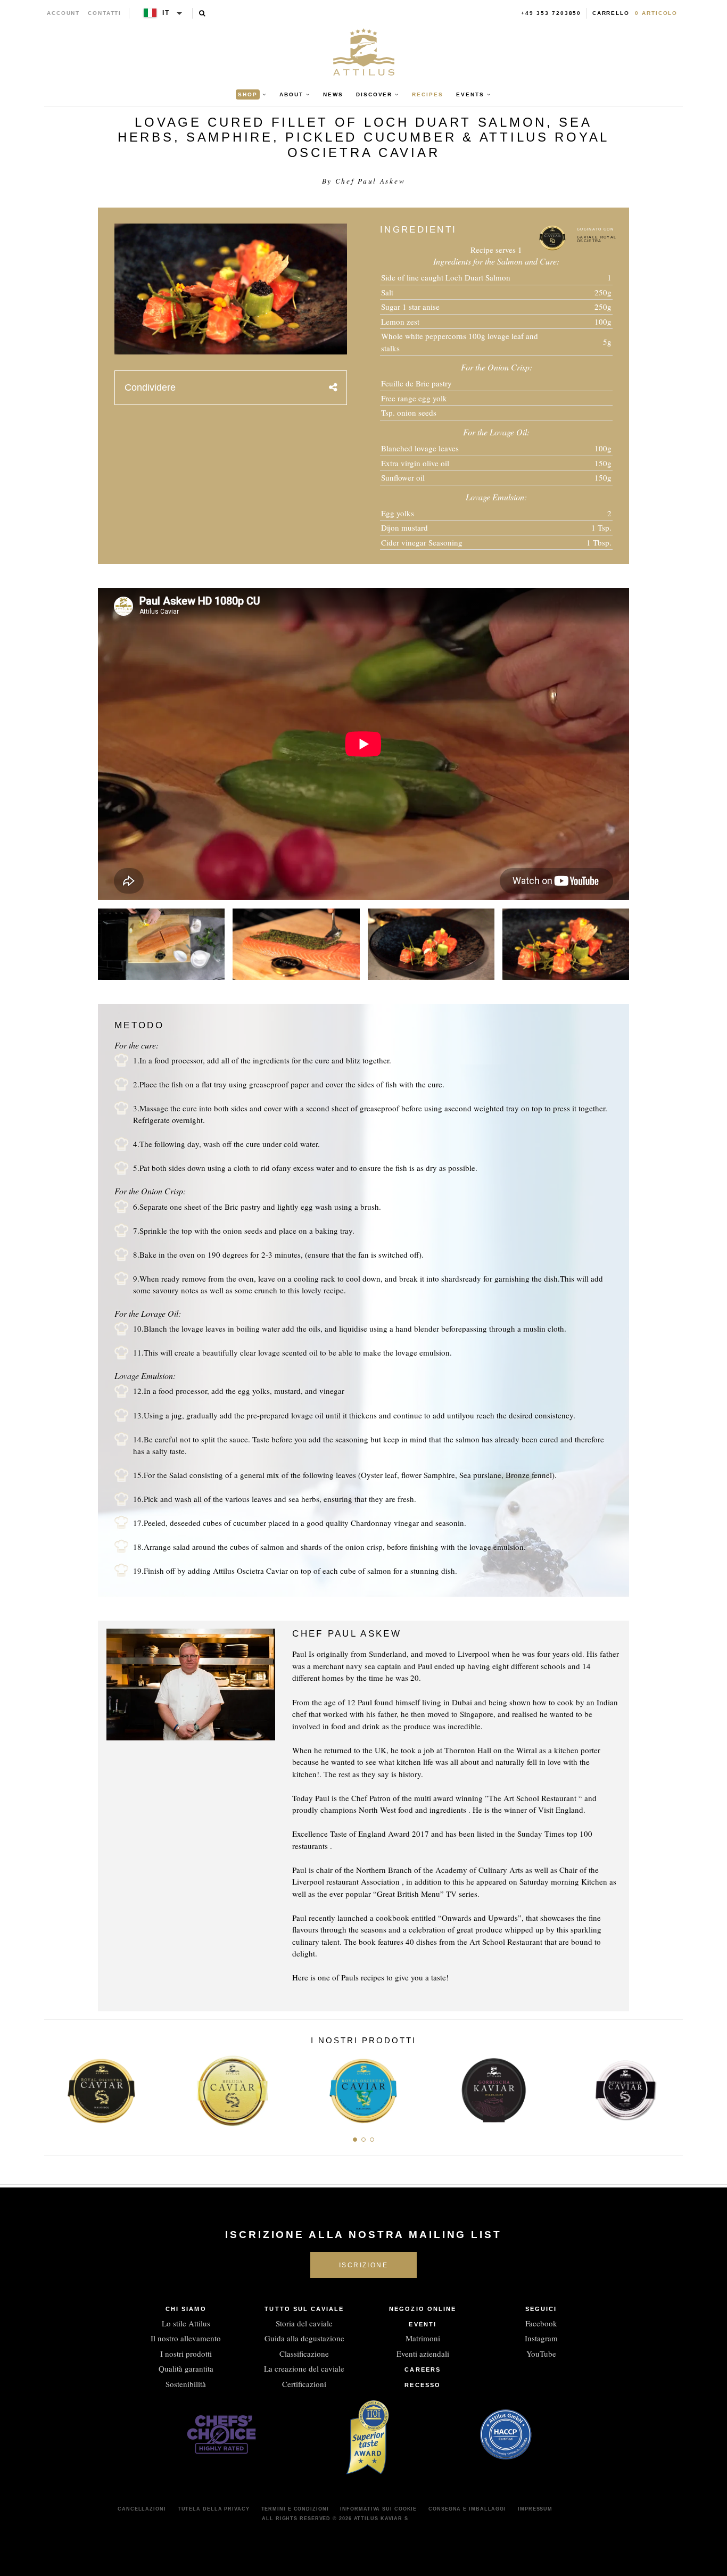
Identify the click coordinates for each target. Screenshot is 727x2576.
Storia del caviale (304, 2323)
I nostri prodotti (186, 2354)
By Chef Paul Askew (364, 181)
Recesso (423, 2385)
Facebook (541, 2323)
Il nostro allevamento (186, 2338)
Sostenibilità (186, 2384)
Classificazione (304, 2354)
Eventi (423, 2324)
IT (166, 13)
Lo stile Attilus (186, 2323)
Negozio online (423, 2309)
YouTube (541, 2354)
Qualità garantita (186, 2368)
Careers (423, 2369)
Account (64, 13)
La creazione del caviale (304, 2368)
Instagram (541, 2338)
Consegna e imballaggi (467, 2509)
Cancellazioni (142, 2509)
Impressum (535, 2509)
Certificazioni (304, 2384)
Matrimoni (423, 2338)
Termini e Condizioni (295, 2509)
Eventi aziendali (423, 2354)
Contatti (105, 13)
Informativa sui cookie (378, 2509)
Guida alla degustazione (304, 2338)
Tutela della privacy (214, 2509)
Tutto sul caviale (304, 2309)
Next (671, 2087)
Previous (56, 2087)
